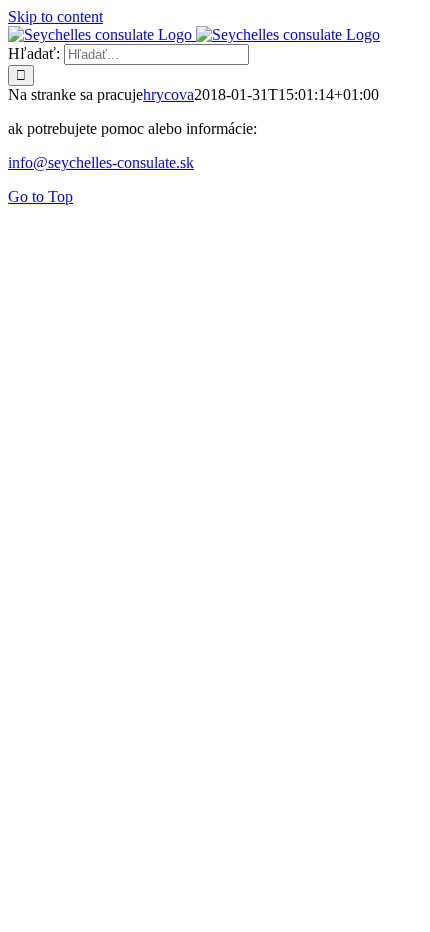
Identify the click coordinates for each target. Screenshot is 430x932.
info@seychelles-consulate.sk (101, 162)
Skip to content (55, 16)
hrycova (168, 94)
